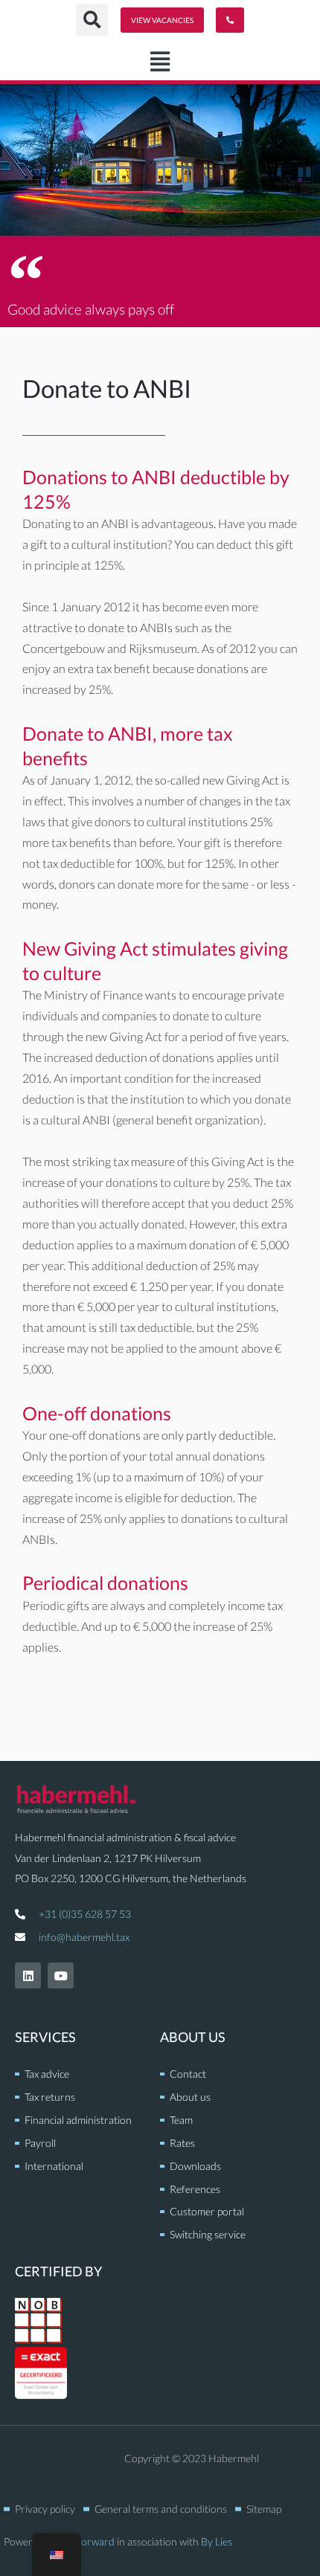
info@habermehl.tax (84, 1937)
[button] (160, 62)
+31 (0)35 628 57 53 (85, 1914)
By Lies (217, 2541)
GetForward (88, 2541)
